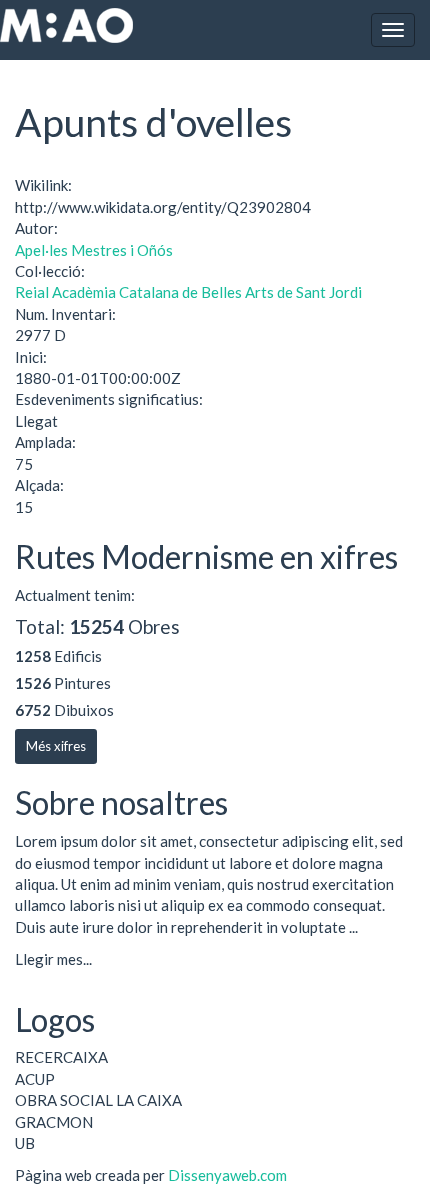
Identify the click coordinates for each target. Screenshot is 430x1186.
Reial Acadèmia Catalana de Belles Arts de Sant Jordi (188, 292)
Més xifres (56, 746)
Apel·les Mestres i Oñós (94, 250)
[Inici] (66, 25)
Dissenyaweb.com (227, 1175)
